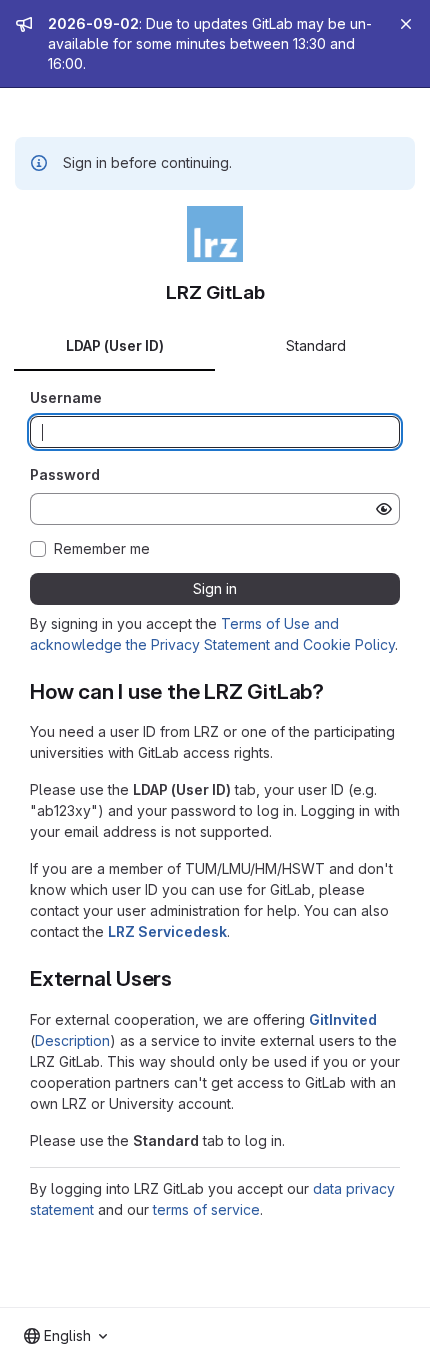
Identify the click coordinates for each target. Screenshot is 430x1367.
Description (72, 1040)
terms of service (206, 1209)
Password (65, 474)
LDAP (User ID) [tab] (115, 345)
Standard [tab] (316, 345)
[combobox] (65, 1336)
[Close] (406, 24)
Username (66, 397)
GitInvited (343, 1019)
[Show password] (384, 509)
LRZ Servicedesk (167, 931)
